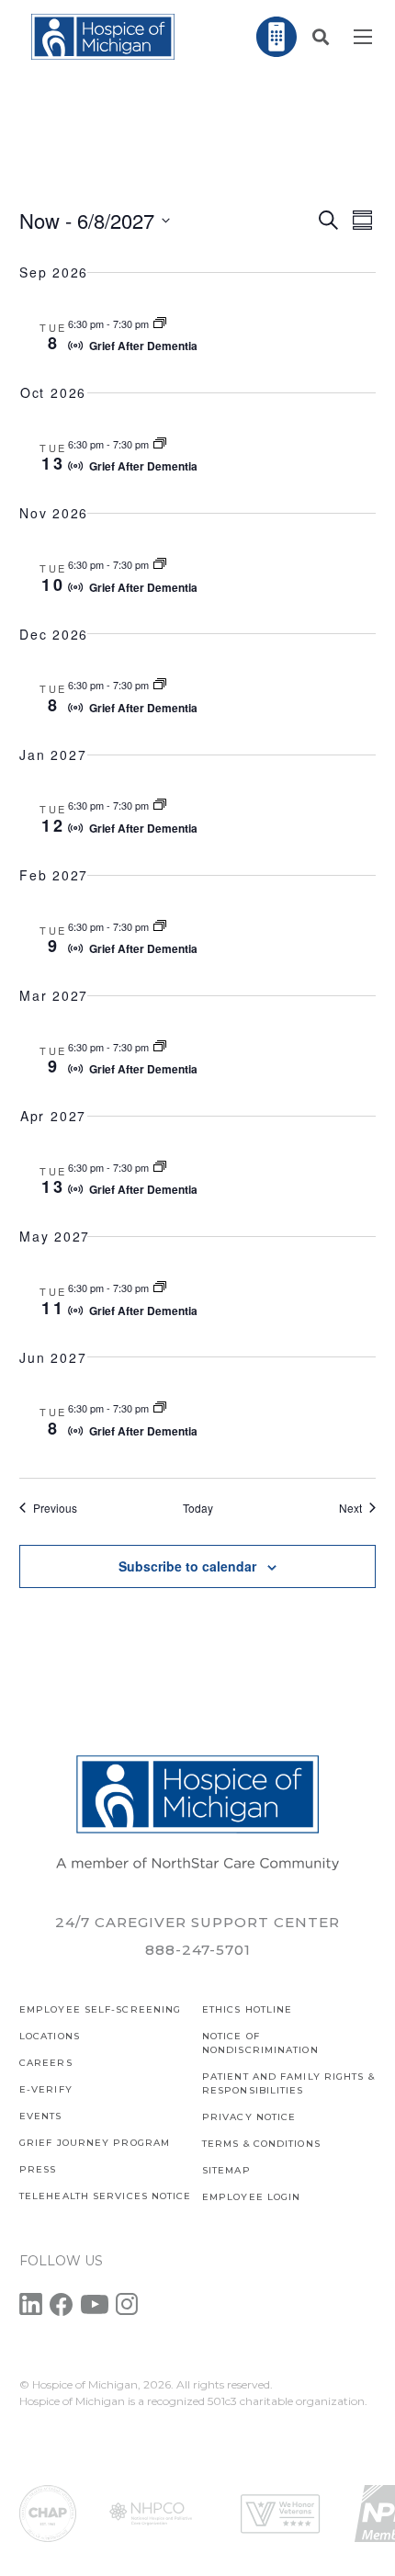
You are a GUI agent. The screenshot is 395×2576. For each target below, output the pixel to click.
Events (41, 2116)
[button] (321, 37)
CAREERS (46, 2063)
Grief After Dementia (143, 346)
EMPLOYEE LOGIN (251, 2197)
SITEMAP (226, 2170)
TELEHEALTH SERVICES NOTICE (106, 2196)
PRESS (38, 2169)
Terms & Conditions (261, 2144)
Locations (50, 2036)
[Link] (103, 37)
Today (198, 1508)
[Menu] (363, 37)
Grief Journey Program (95, 2143)
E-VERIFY (46, 2089)
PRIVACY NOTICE (249, 2117)
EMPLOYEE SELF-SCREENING (100, 2009)
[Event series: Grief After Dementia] (160, 323)
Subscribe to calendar (187, 1566)
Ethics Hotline (247, 2009)
